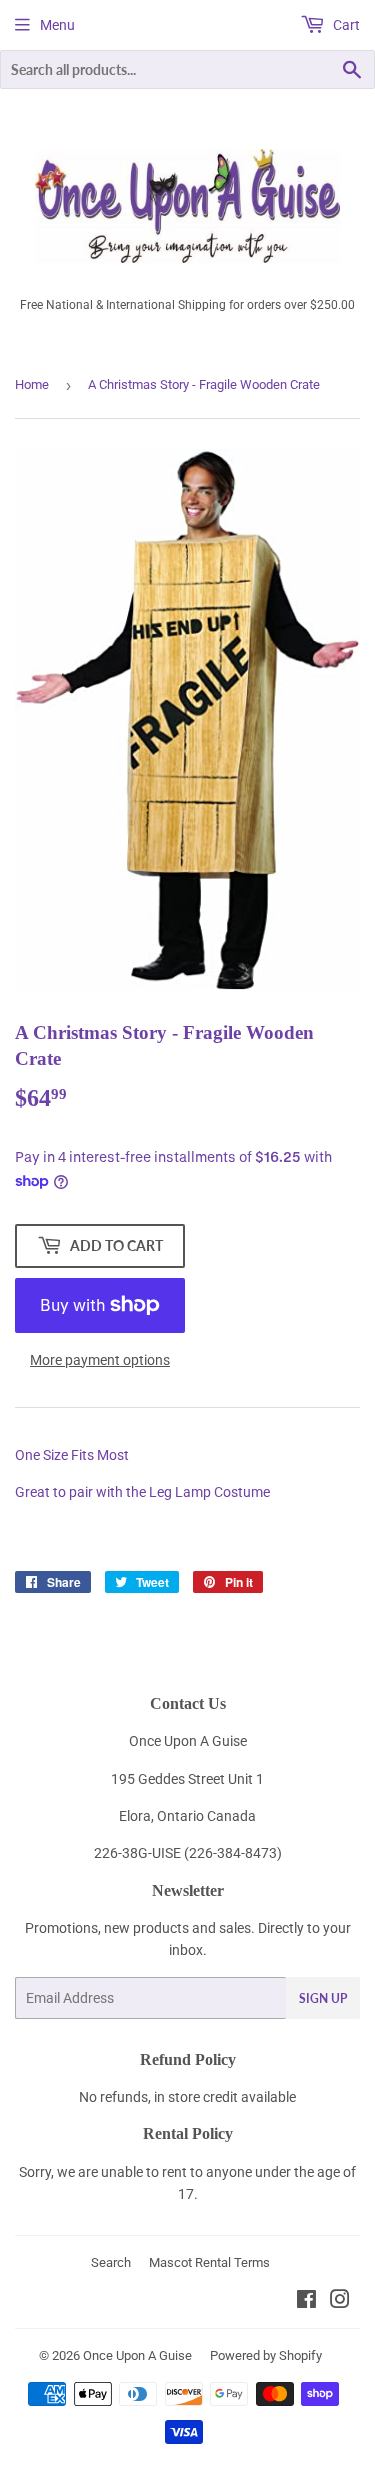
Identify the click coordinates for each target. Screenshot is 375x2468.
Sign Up (323, 1998)
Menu (57, 25)
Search (111, 2262)
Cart (345, 25)
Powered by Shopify (266, 2355)
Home (32, 384)
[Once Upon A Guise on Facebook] (306, 2302)
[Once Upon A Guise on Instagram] (340, 2302)
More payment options (100, 1360)
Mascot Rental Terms (209, 2262)
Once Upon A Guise (137, 2355)
